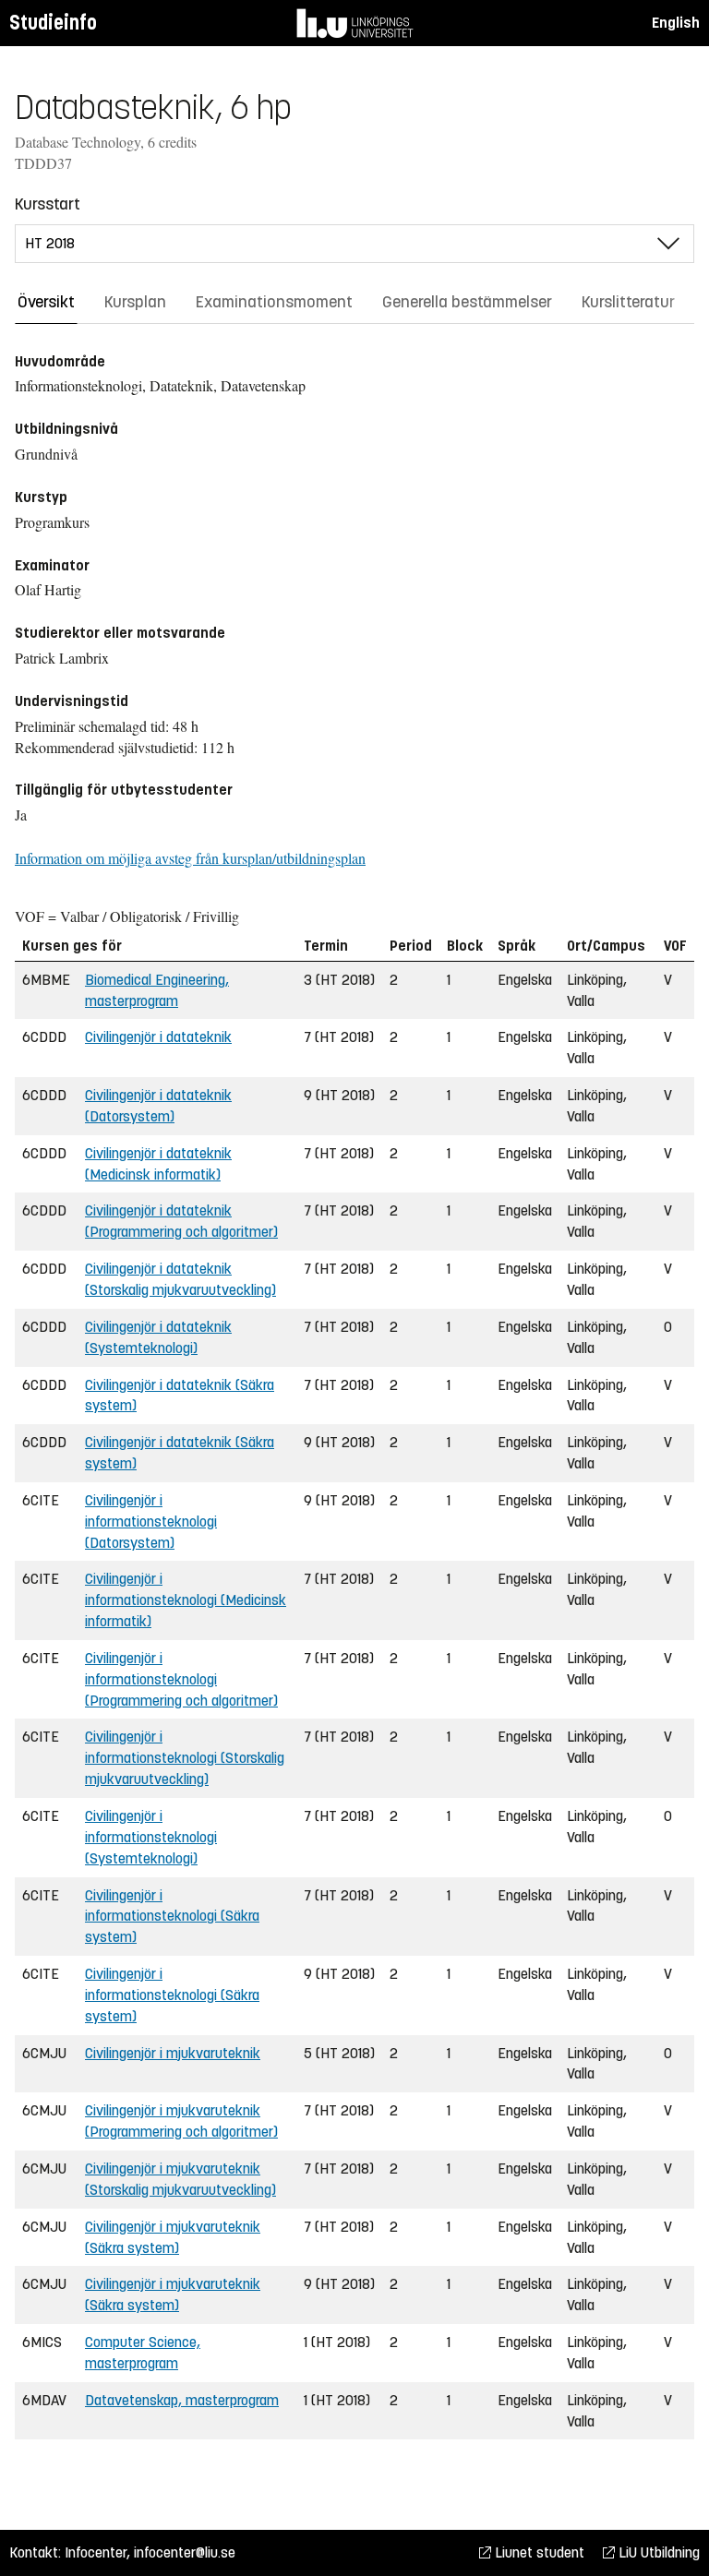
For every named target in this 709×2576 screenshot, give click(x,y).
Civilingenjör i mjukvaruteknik (173, 2053)
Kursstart (48, 204)
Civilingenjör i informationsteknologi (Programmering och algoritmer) (181, 1679)
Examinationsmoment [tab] (274, 302)
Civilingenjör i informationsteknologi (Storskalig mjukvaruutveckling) (185, 1758)
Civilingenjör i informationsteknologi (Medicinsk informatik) (186, 1600)
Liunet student (538, 2552)
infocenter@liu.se (185, 2552)
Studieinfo (53, 23)
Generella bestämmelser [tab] (467, 302)
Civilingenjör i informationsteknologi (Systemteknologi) (151, 1837)
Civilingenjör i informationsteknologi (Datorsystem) (151, 1522)
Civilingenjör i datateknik (158, 1037)
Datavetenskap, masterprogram (182, 2400)
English (676, 23)
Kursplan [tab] (135, 302)
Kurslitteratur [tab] (628, 302)
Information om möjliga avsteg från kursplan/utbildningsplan (190, 858)
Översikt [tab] (46, 302)
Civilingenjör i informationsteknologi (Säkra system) (172, 1917)
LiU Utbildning (657, 2552)
